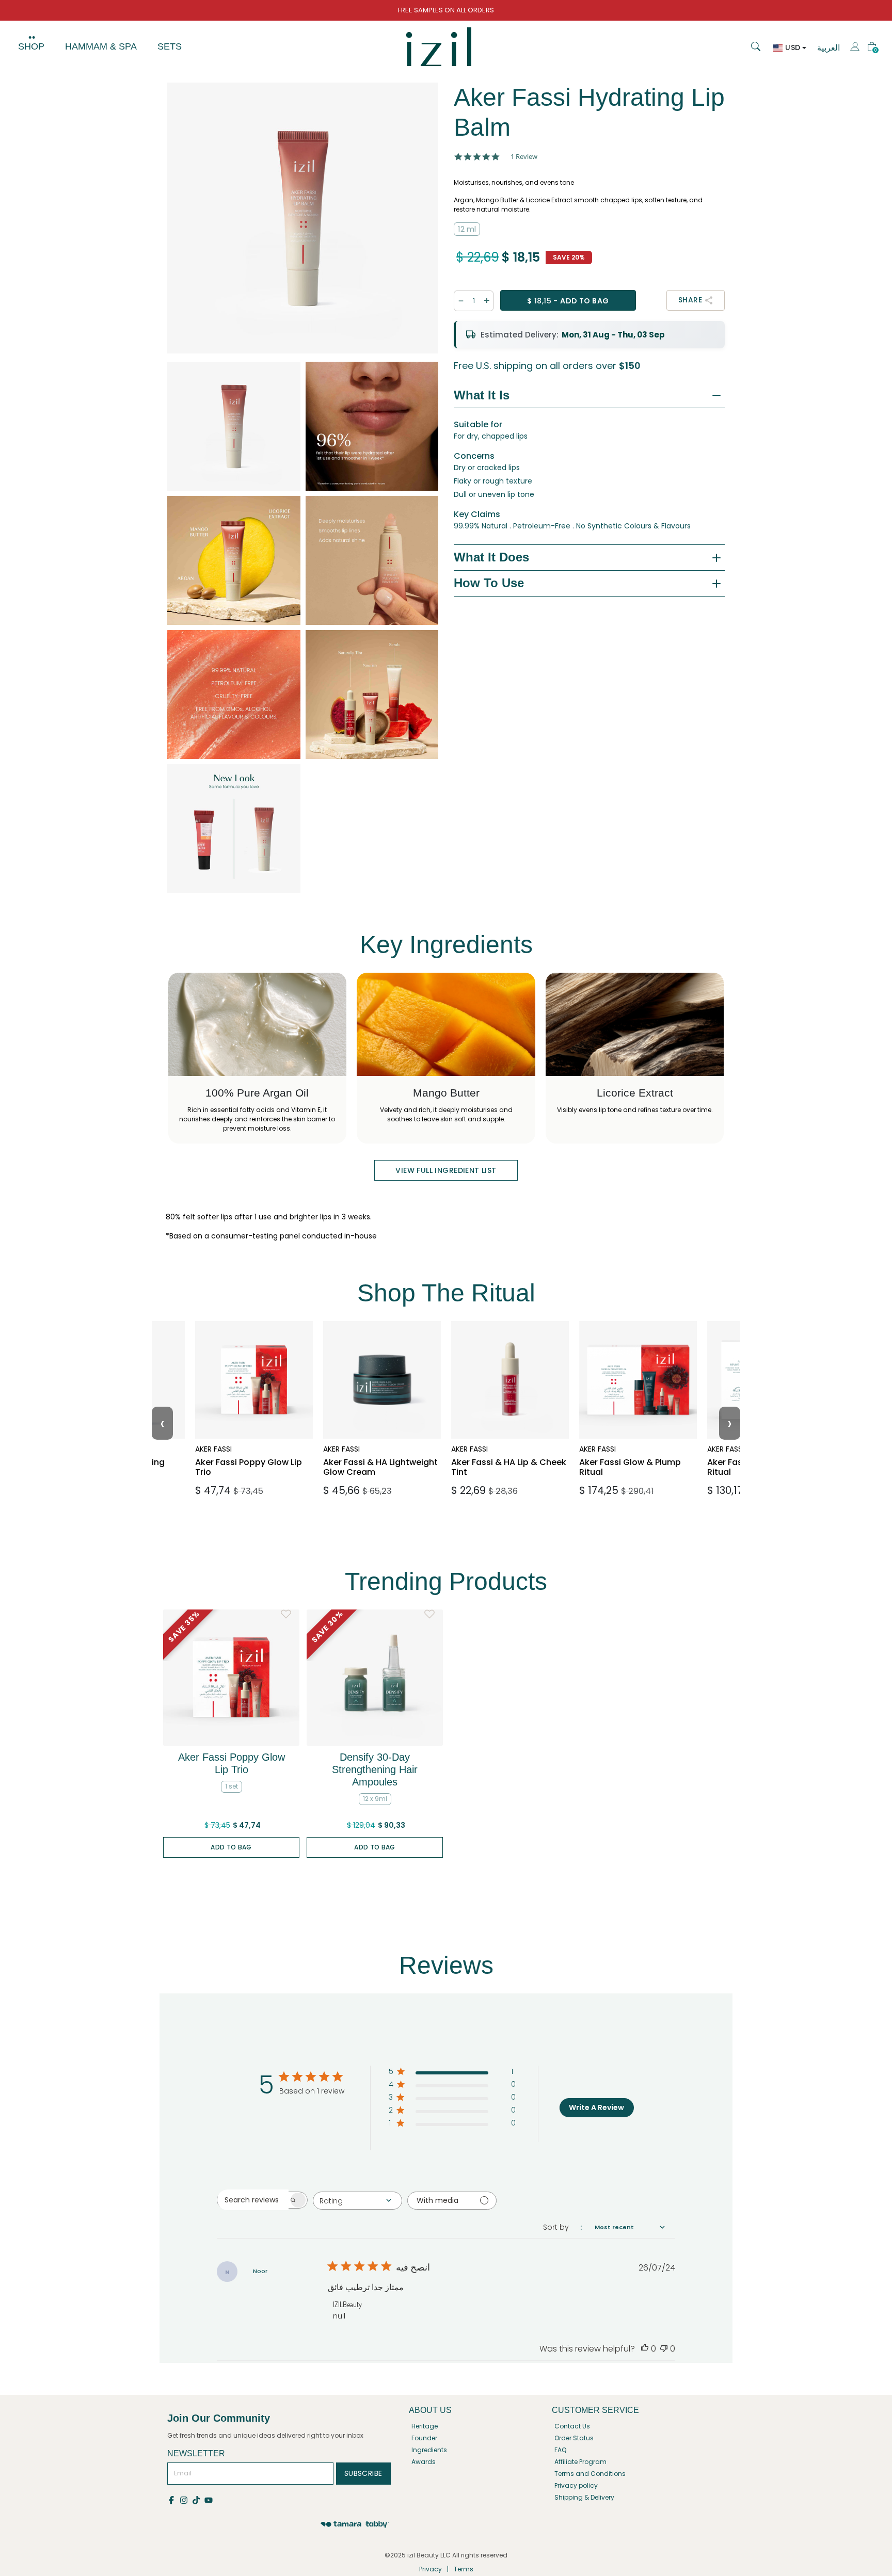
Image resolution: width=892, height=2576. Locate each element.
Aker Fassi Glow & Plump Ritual (626, 1446)
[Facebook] (173, 2499)
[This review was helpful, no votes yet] (645, 2349)
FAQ (560, 2450)
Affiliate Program (580, 2462)
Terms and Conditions (590, 2474)
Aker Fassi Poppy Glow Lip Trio (252, 1446)
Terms (464, 2569)
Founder (424, 2438)
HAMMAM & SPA (101, 46)
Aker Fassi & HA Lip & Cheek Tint (505, 1446)
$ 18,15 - (568, 301)
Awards (424, 2462)
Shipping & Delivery (584, 2497)
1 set (232, 1786)
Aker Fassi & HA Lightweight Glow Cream (369, 1451)
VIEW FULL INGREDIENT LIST (446, 1170)
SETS (170, 46)
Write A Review (596, 2107)
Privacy (431, 2569)
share (690, 300)
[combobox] (357, 2201)
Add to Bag (231, 1847)
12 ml (467, 229)
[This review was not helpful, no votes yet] (664, 2349)
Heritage (425, 2426)
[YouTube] (209, 2499)
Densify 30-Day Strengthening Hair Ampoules (375, 1769)
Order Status (574, 2438)
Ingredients (429, 2450)
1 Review (524, 157)
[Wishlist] (286, 1614)
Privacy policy (576, 2485)
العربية (829, 48)
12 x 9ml (375, 1799)
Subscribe (363, 2473)
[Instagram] (186, 2499)
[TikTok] (198, 2499)
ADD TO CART (251, 1486)
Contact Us (572, 2426)
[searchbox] (253, 2200)
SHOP (31, 46)
